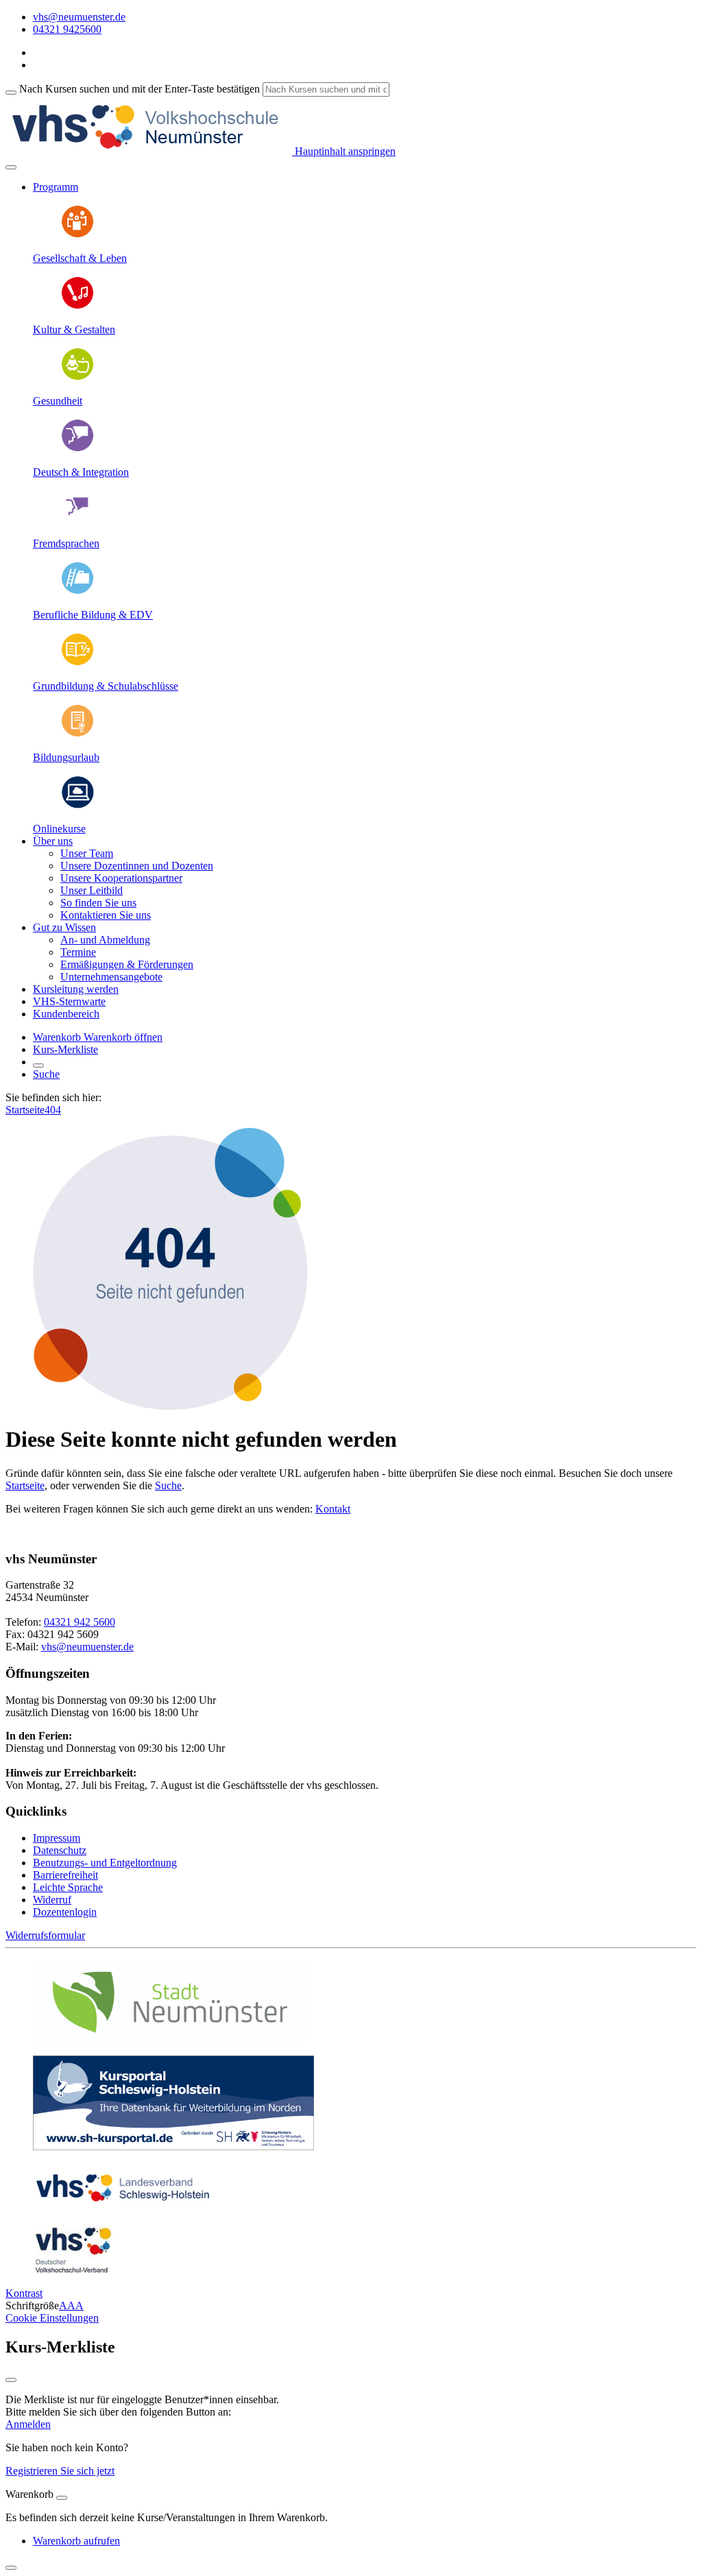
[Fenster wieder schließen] (11, 2380)
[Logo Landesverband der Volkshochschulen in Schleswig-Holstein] (123, 2208)
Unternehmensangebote (111, 977)
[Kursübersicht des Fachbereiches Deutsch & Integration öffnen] (77, 449)
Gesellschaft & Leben (80, 258)
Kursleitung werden (76, 989)
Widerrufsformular (45, 1935)
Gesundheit (58, 401)
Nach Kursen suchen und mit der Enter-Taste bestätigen (140, 89)
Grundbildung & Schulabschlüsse (106, 686)
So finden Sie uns (98, 903)
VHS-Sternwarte (69, 1001)
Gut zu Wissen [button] (64, 927)
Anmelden (28, 2424)
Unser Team (87, 853)
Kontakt (333, 1509)
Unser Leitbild (92, 890)
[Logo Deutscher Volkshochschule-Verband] (73, 2270)
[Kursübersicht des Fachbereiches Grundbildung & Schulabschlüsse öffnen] (77, 663)
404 (53, 1110)
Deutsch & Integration (81, 472)
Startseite (25, 1110)
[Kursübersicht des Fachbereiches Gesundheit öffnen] (77, 377)
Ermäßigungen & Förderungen (127, 964)
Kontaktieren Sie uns (106, 915)
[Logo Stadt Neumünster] (170, 2038)
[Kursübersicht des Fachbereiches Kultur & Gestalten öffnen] (77, 306)
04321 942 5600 (80, 1622)
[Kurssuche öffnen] (38, 1066)
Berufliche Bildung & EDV (93, 615)
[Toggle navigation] (11, 167)
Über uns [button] (53, 841)
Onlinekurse (59, 829)
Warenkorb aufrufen (76, 2541)
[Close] (62, 2498)
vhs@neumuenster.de (87, 1647)
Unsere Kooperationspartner (121, 878)
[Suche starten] (11, 93)
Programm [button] (56, 187)
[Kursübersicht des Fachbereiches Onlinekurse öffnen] (77, 805)
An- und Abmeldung (105, 940)
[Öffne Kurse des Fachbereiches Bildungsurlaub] (77, 734)
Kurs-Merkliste (65, 1049)
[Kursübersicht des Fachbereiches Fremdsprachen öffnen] (77, 520)
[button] (123, 1037)
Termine (78, 952)
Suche (46, 1074)
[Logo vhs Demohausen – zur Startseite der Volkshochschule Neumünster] (149, 151)
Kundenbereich (66, 1014)
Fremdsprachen (66, 543)
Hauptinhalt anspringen (344, 151)
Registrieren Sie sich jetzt (60, 2471)
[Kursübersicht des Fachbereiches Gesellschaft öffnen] (77, 235)
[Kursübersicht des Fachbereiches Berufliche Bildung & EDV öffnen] (77, 591)
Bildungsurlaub (66, 757)
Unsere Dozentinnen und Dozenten (137, 866)
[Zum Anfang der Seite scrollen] (11, 2568)
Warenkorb (58, 1037)
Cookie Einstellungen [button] (52, 2318)
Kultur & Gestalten (74, 329)
